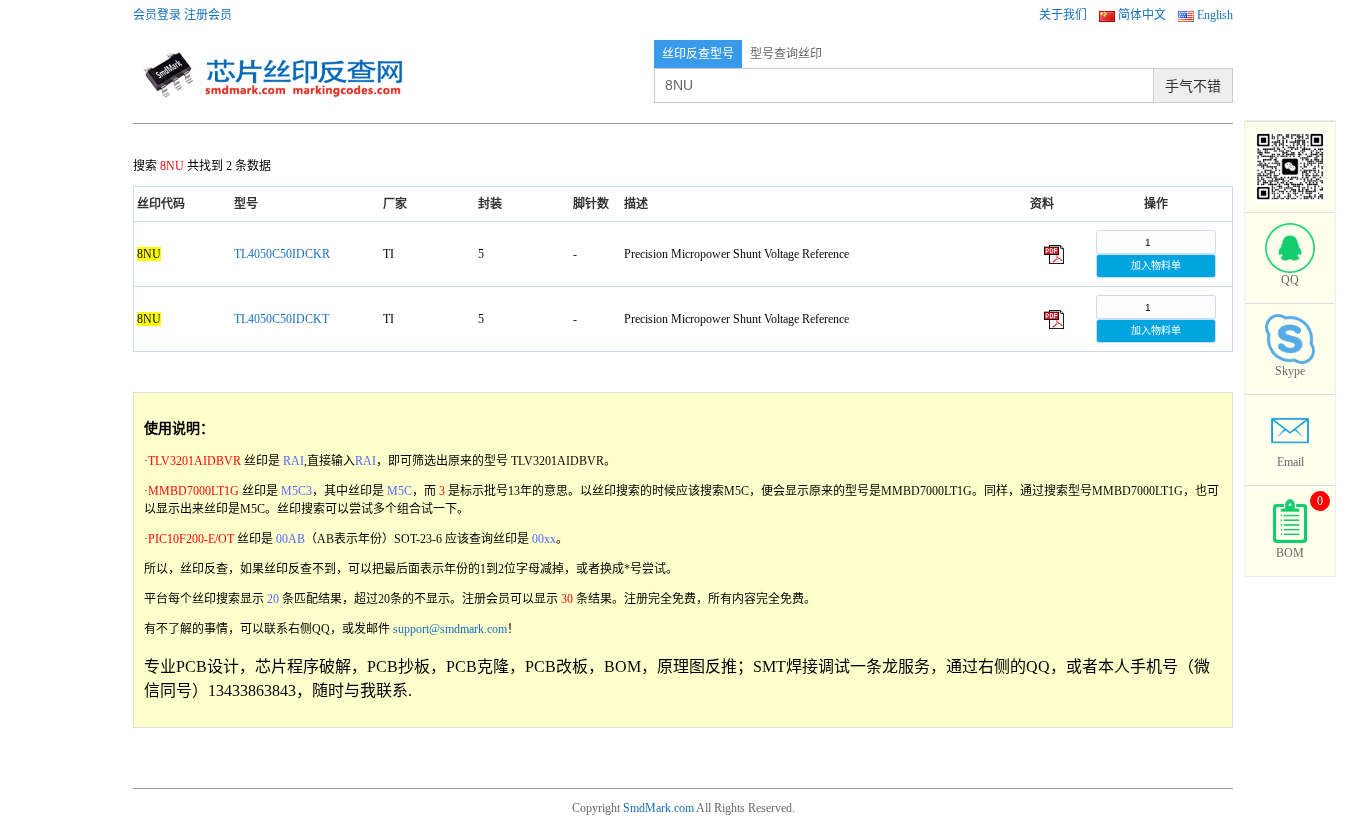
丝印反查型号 (698, 54)
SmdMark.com (658, 808)
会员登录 (157, 15)
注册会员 (208, 15)
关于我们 (1063, 15)
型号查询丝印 (786, 54)
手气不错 (1193, 86)
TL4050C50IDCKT (281, 319)
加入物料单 (1156, 265)
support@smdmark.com (450, 629)
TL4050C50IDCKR (282, 254)
